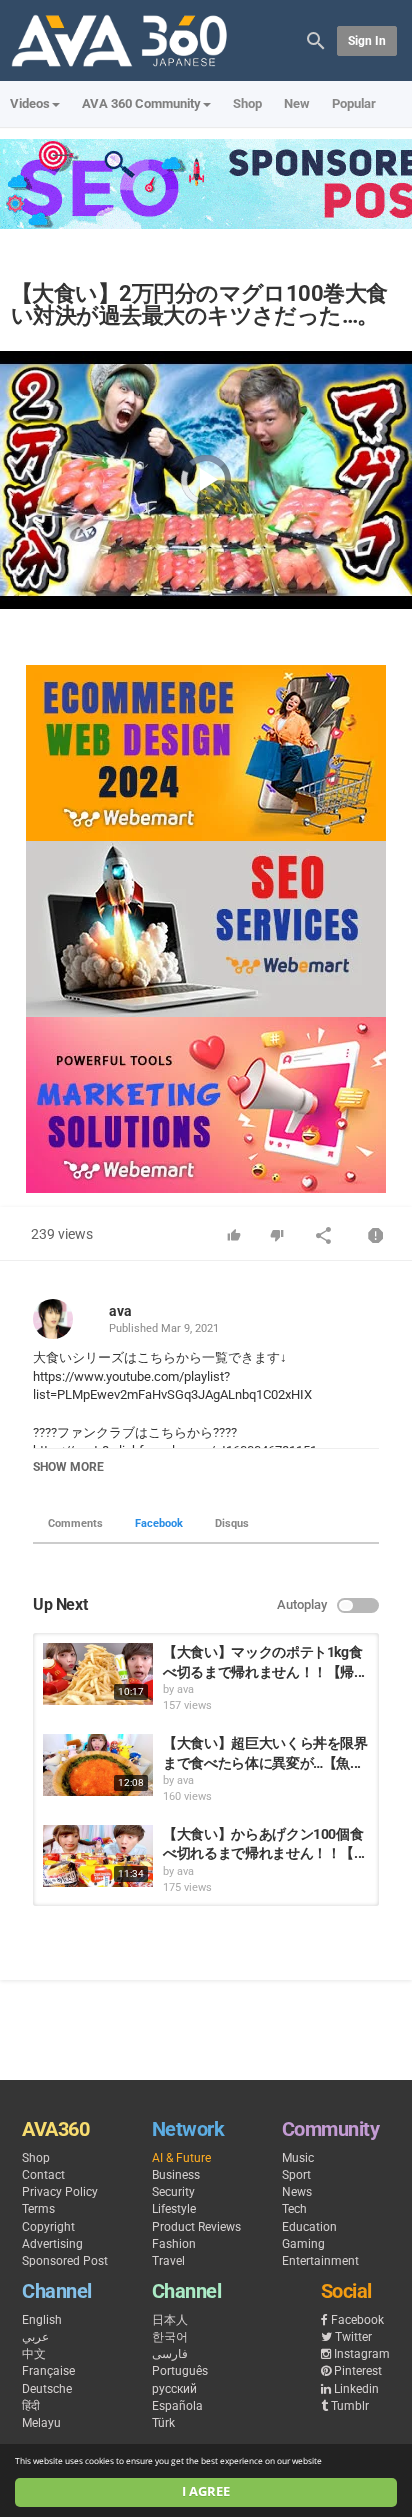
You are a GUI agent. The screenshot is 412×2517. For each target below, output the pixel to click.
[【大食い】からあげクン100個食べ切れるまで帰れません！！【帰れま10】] (98, 1856)
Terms (38, 2209)
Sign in (367, 41)
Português (180, 2371)
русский (174, 2389)
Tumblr (350, 2406)
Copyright (48, 2227)
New (297, 103)
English (42, 2320)
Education (309, 2227)
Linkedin (356, 2389)
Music (298, 2158)
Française (48, 2371)
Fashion (174, 2244)
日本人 (170, 2320)
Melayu (41, 2423)
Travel (168, 2261)
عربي (35, 2337)
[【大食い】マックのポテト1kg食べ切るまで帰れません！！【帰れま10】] (98, 1674)
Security (173, 2192)
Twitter (353, 2337)
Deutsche (47, 2389)
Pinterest (358, 2371)
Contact (43, 2175)
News (297, 2192)
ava (120, 1311)
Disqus (232, 1523)
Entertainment (320, 2261)
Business (176, 2175)
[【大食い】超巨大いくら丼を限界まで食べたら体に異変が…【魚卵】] (98, 1765)
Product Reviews (196, 2227)
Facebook (159, 1523)
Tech (294, 2209)
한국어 (170, 2337)
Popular (354, 103)
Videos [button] (30, 103)
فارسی (170, 2354)
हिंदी (31, 2406)
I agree (206, 2491)
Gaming (303, 2244)
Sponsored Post (65, 2261)
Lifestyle (174, 2209)
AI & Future (181, 2158)
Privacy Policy (60, 2192)
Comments (75, 1523)
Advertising (52, 2244)
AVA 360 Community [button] (141, 103)
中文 (34, 2354)
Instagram (362, 2354)
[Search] (316, 39)
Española (177, 2406)
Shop (247, 103)
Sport (296, 2175)
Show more (68, 1467)
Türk (163, 2423)
